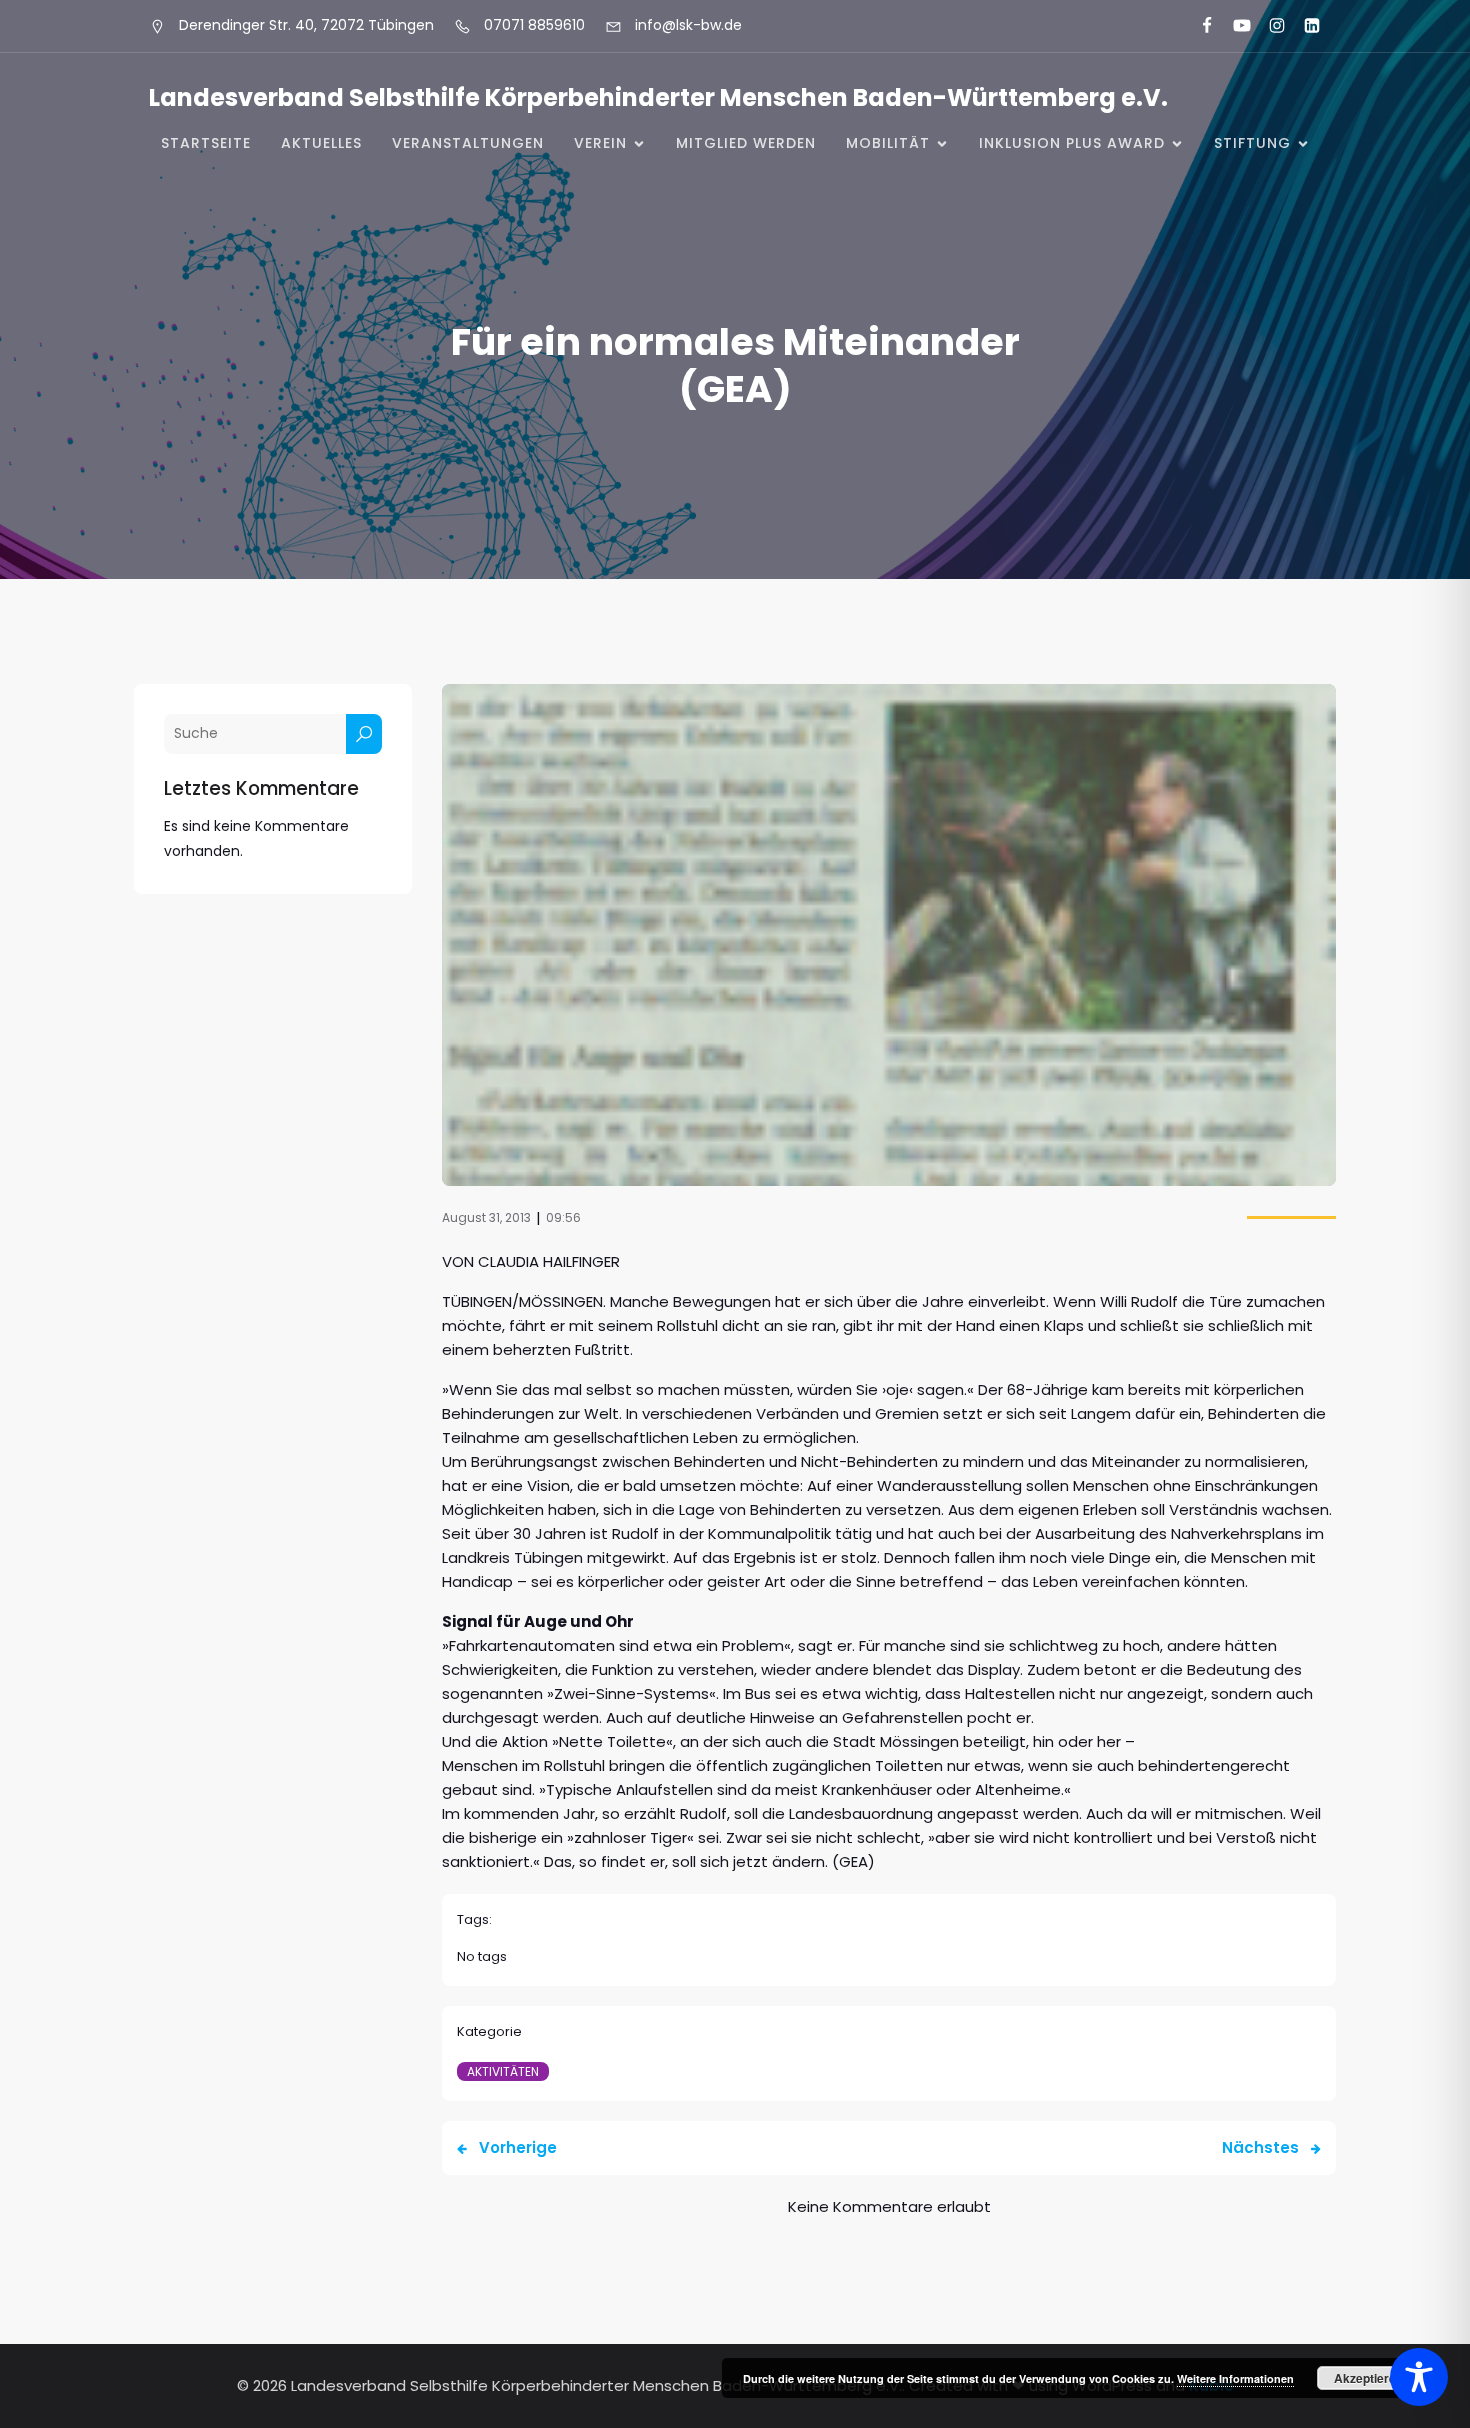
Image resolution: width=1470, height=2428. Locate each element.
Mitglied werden (746, 143)
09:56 (563, 1217)
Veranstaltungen (468, 143)
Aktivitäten (503, 2071)
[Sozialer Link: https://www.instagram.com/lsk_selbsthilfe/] (1268, 26)
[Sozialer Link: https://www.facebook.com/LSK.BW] (1198, 26)
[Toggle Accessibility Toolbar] (1419, 2377)
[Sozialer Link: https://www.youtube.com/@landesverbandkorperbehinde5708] (1233, 26)
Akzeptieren (1368, 2378)
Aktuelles (321, 143)
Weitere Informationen (1235, 2378)
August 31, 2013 (486, 1217)
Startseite (206, 143)
